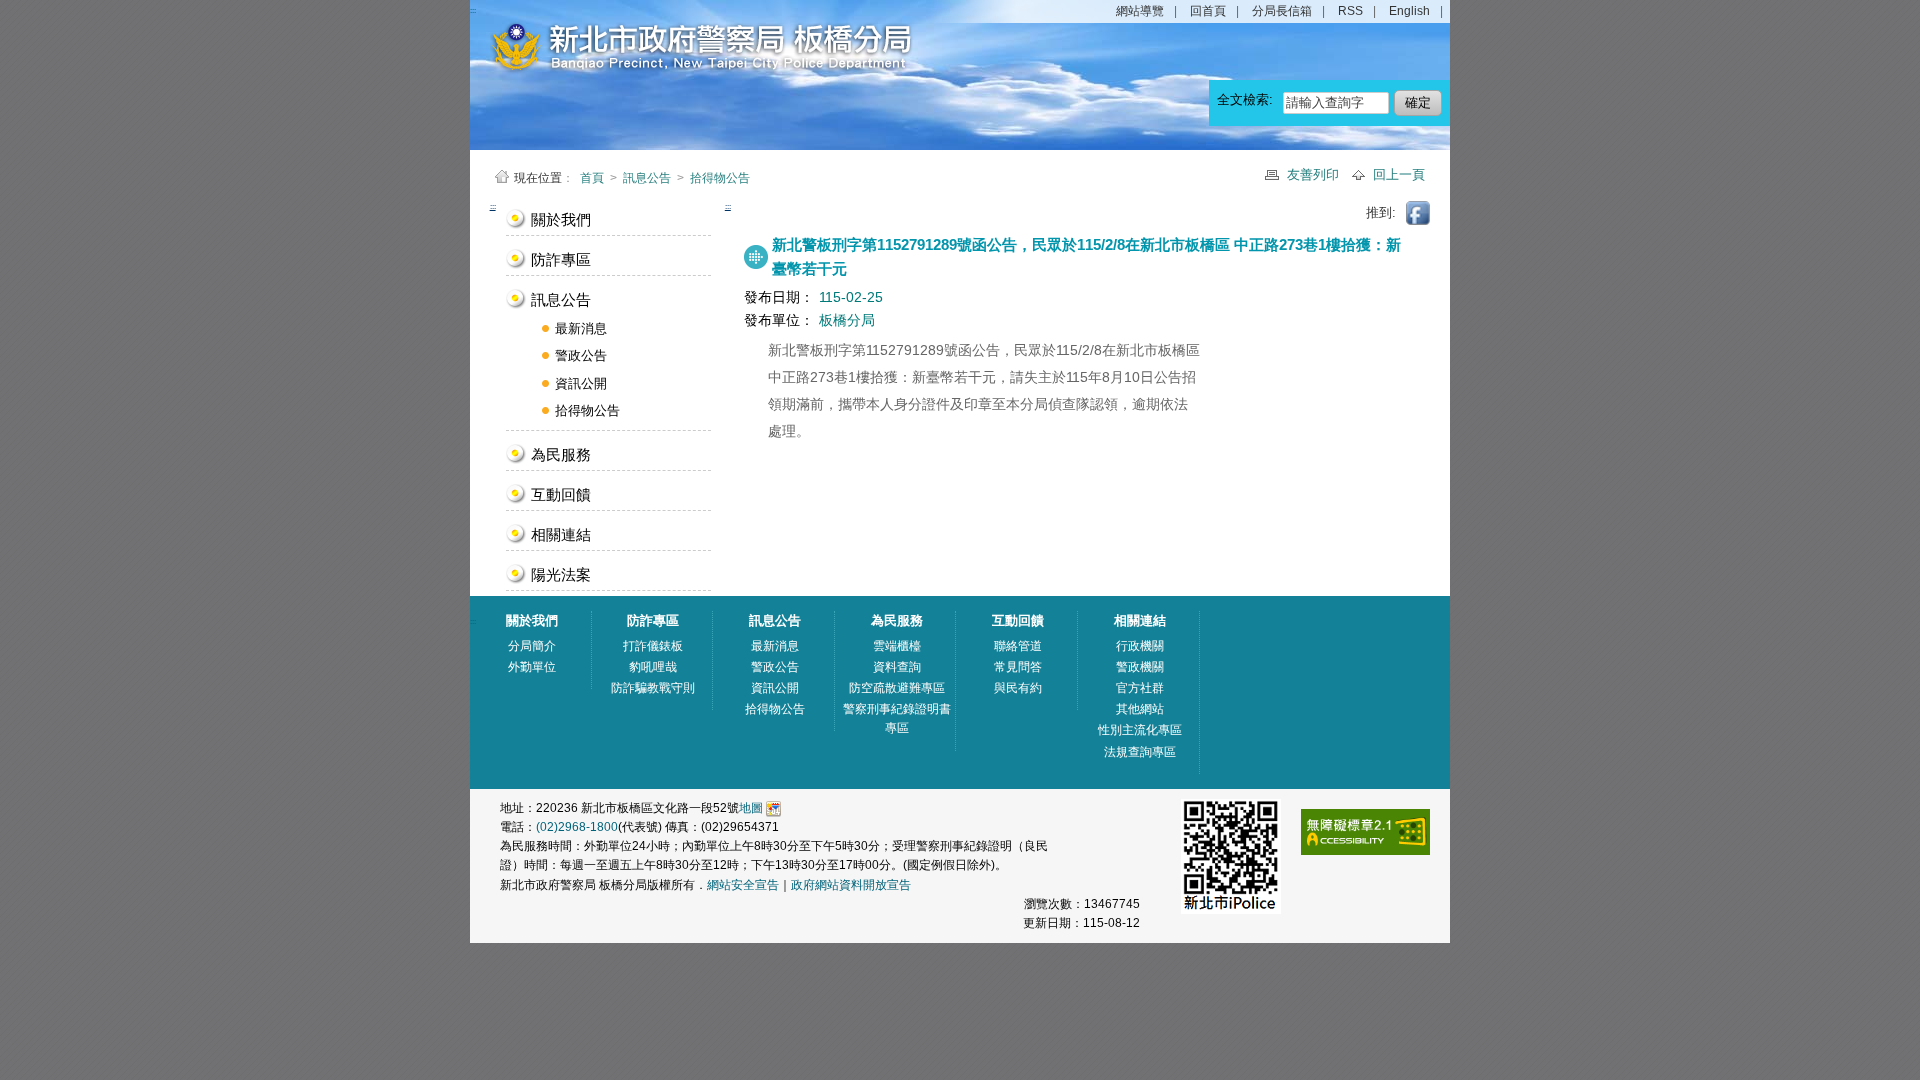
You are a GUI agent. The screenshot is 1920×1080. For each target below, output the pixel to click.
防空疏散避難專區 (897, 688)
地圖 (751, 808)
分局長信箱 (1282, 11)
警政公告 (581, 355)
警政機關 (1140, 667)
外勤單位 (532, 667)
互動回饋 (561, 494)
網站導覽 (1140, 11)
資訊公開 (581, 383)
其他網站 (1140, 709)
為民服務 (561, 454)
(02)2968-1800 (577, 827)
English (1409, 11)
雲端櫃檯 (897, 646)
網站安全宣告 (743, 885)
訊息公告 (647, 178)
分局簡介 (532, 646)
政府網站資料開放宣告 (851, 885)
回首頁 (1208, 11)
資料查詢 (897, 667)
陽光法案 (561, 574)
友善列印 (1315, 174)
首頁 (593, 178)
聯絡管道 (1018, 646)
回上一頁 (1399, 174)
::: (493, 206)
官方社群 (1140, 688)
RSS (1350, 11)
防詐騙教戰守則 (653, 688)
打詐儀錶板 (653, 646)
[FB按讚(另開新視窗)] (1419, 212)
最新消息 (581, 328)
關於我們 (561, 219)
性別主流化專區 (1140, 730)
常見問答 (1018, 667)
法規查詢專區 (1140, 752)
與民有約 (1018, 688)
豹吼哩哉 (653, 667)
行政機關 (1140, 646)
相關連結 (561, 534)
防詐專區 (561, 259)
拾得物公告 (720, 178)
